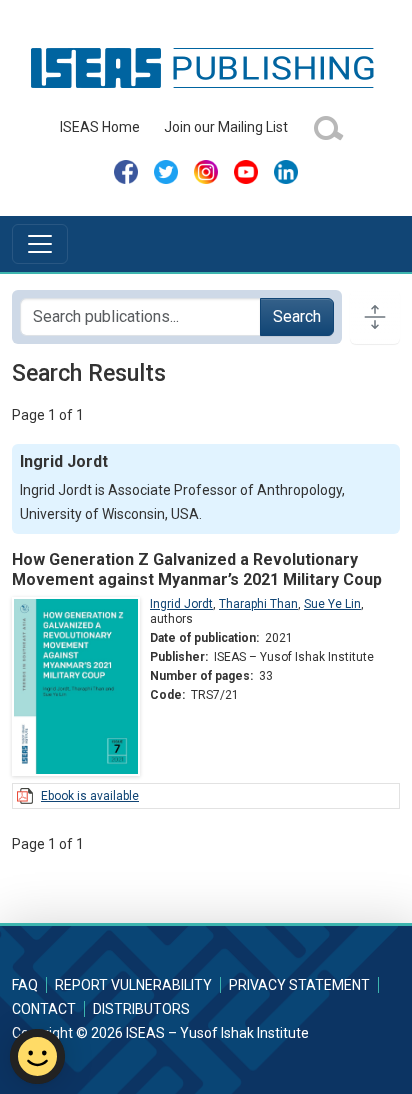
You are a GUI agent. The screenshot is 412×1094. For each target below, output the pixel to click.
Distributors (141, 1009)
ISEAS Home (100, 127)
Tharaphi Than (258, 604)
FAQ (25, 985)
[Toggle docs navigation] (375, 317)
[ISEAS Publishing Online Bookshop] (206, 67)
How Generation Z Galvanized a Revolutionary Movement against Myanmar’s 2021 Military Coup (197, 569)
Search (297, 316)
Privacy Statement (299, 985)
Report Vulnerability (133, 985)
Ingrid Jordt (181, 604)
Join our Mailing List (226, 127)
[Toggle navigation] (40, 244)
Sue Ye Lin (332, 604)
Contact (44, 1009)
